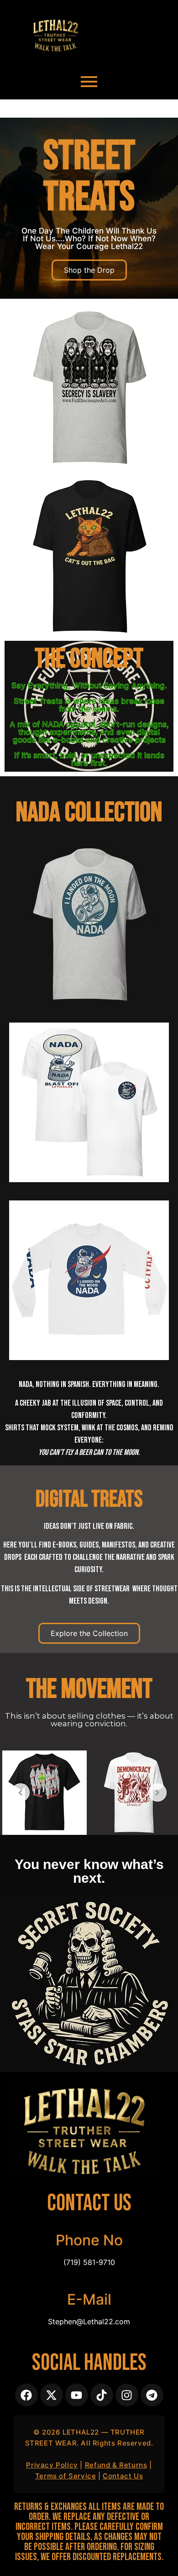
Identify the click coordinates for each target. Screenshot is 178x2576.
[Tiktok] (102, 2395)
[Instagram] (127, 2395)
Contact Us (123, 2476)
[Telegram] (152, 2395)
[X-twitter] (52, 2395)
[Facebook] (26, 2395)
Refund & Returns (116, 2465)
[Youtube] (77, 2395)
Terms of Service (66, 2476)
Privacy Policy (52, 2465)
